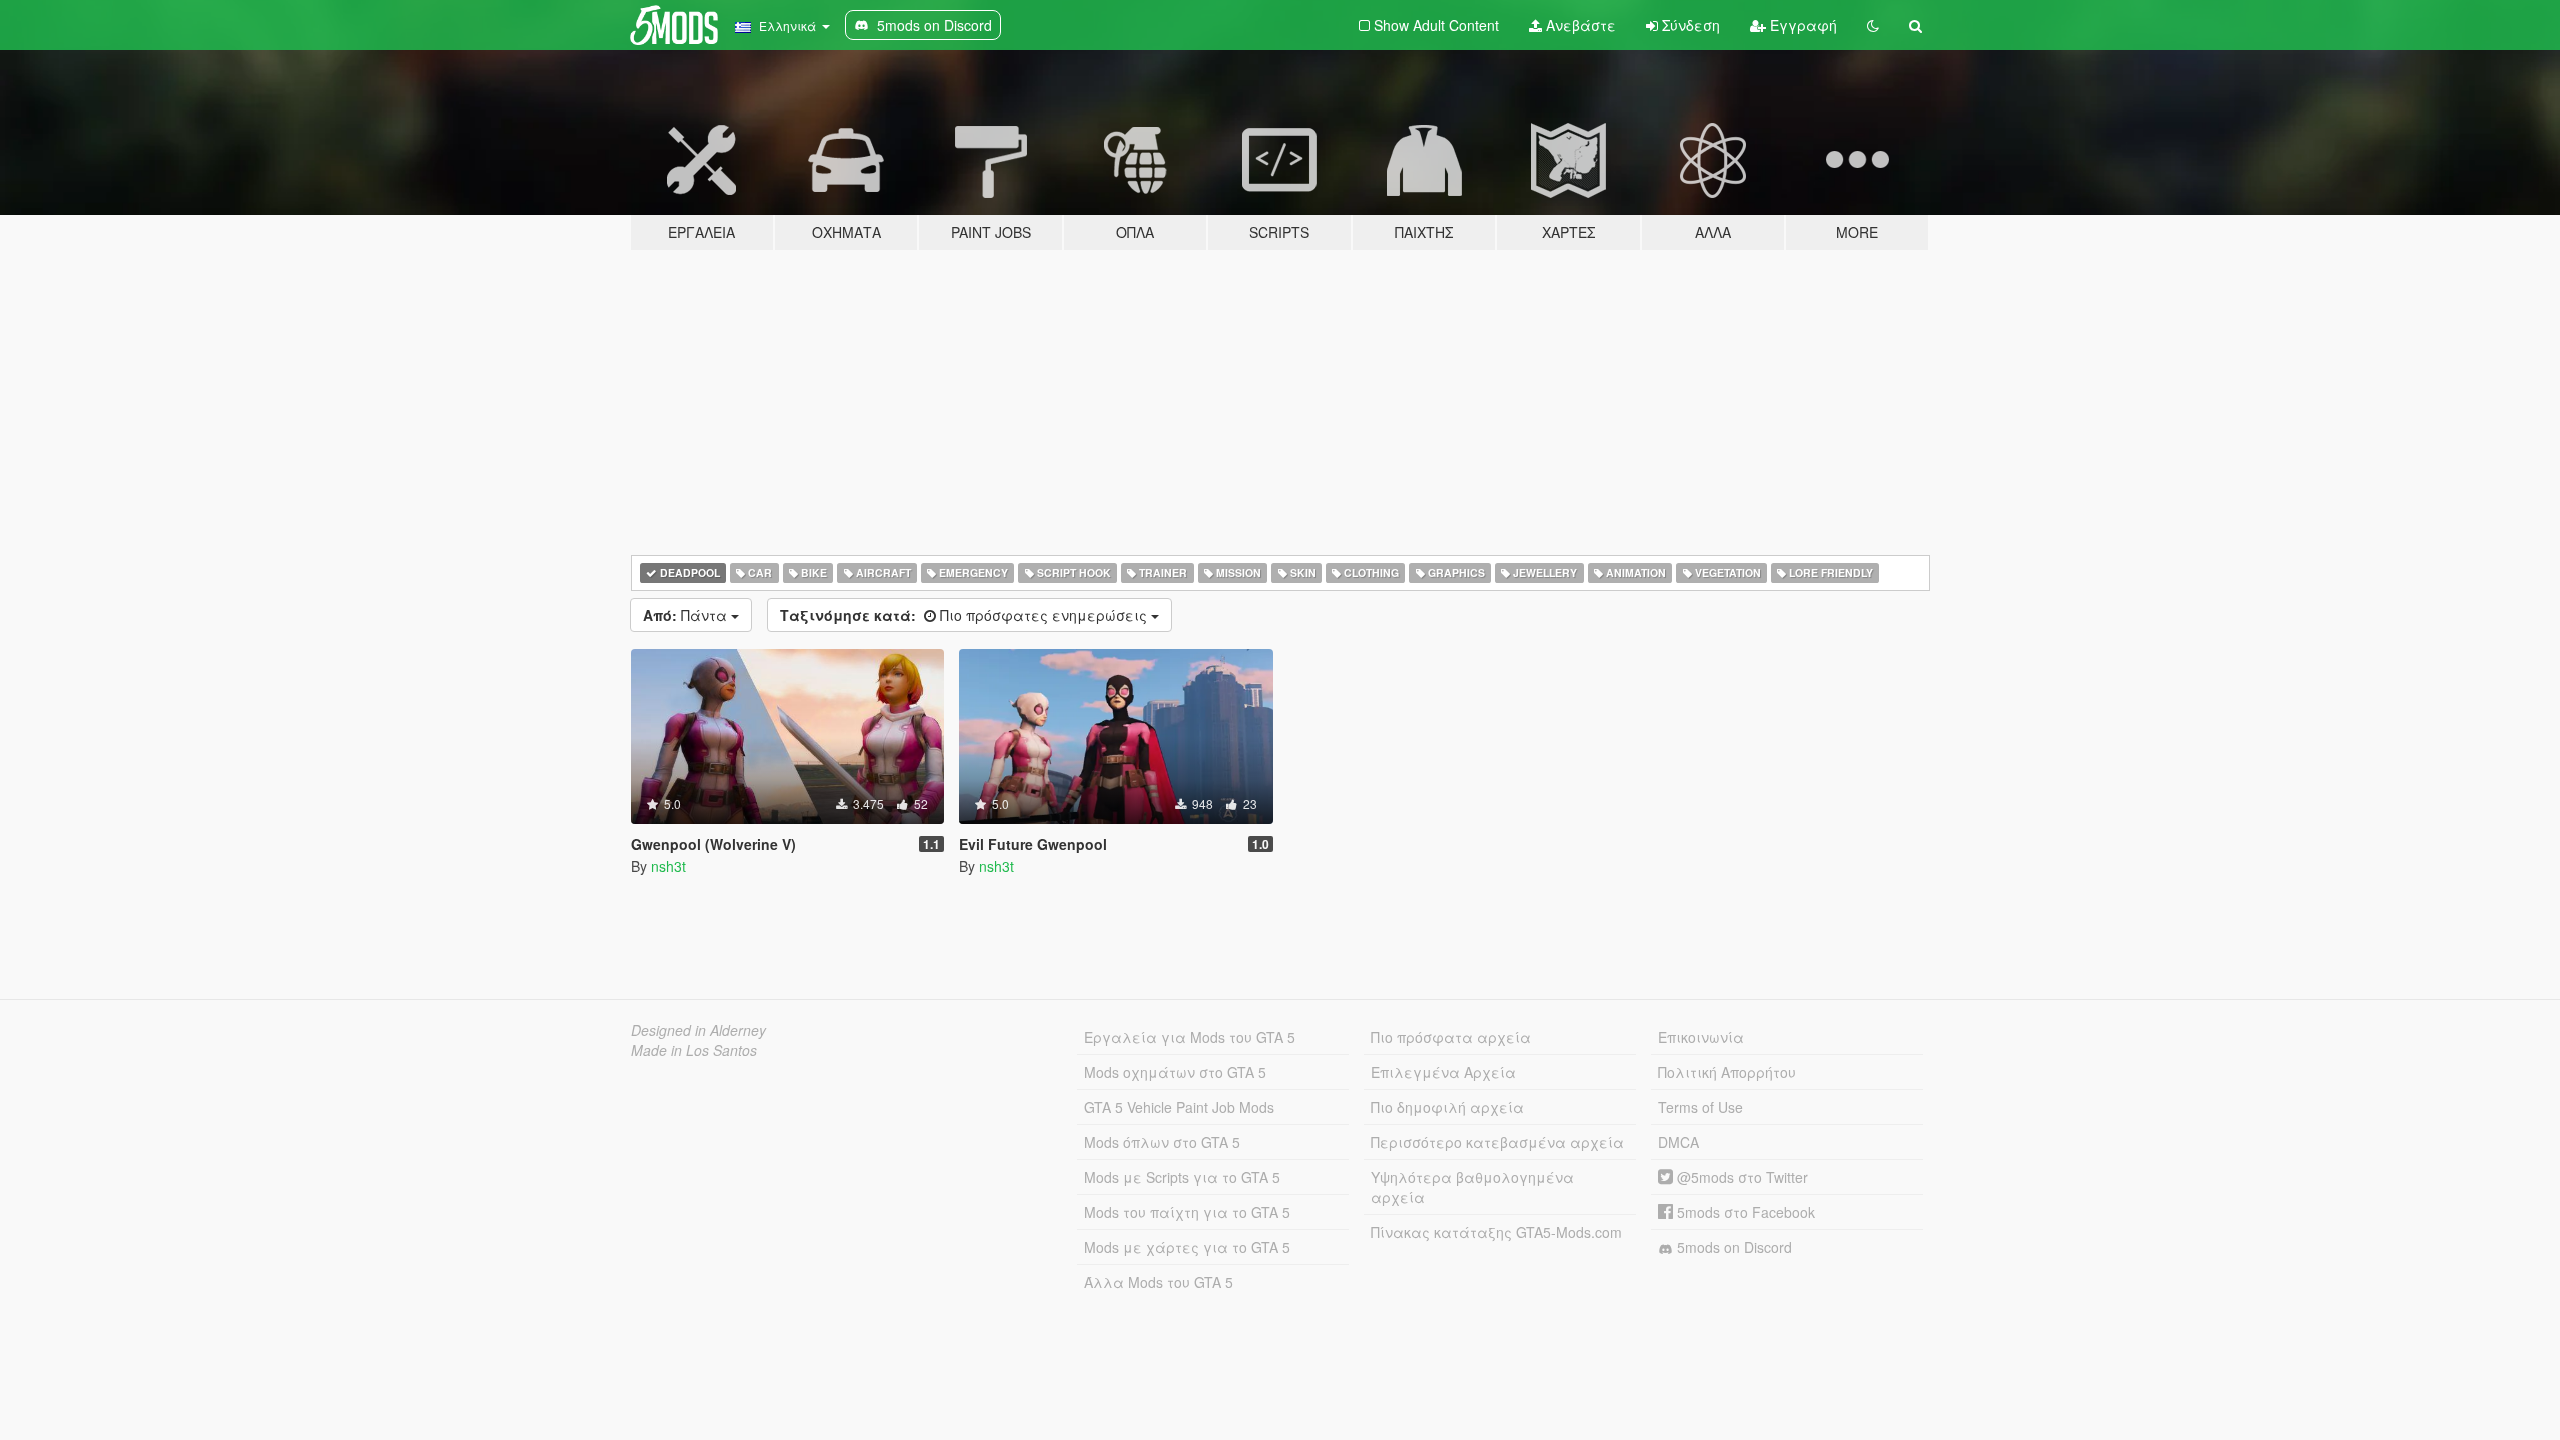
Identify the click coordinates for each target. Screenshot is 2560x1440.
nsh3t (668, 866)
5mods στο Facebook (1744, 1212)
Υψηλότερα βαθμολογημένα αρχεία (1472, 1187)
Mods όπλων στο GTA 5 (1162, 1142)
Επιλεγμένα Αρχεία (1443, 1072)
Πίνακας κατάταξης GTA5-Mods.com (1496, 1232)
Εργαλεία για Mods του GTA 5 (1189, 1037)
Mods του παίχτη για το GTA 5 (1187, 1212)
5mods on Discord (1732, 1247)
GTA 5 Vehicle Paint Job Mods (1179, 1107)
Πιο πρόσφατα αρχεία (1451, 1037)
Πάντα (687, 615)
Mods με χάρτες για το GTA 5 (1187, 1247)
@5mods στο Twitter (1740, 1177)
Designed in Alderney (698, 1030)
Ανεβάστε (1579, 25)
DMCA (1678, 1142)
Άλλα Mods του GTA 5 (1158, 1282)
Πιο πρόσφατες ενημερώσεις (965, 615)
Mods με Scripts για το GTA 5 (1182, 1177)
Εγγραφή (1801, 25)
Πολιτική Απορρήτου (1727, 1072)
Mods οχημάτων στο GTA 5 (1175, 1072)
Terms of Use (1700, 1107)
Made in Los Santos (694, 1050)
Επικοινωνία (1701, 1037)
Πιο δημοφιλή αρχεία (1447, 1107)
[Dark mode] (1873, 25)
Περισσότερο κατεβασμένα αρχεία (1497, 1142)
